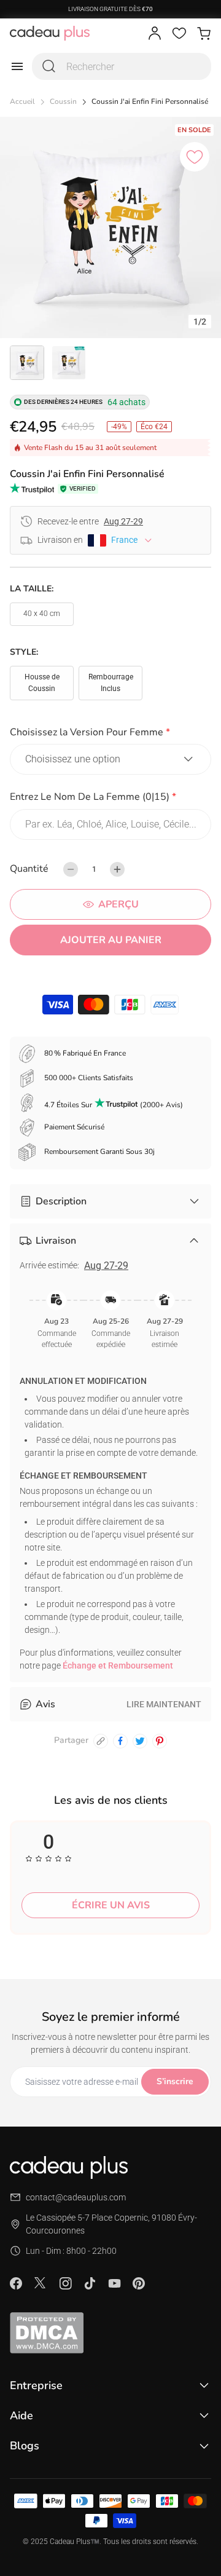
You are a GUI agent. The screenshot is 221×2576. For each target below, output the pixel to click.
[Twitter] (41, 2283)
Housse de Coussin (42, 683)
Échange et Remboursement (118, 1665)
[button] (110, 734)
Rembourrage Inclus (111, 683)
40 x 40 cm (42, 614)
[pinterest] (160, 1741)
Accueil (22, 102)
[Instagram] (65, 2283)
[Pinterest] (139, 2283)
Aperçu (118, 904)
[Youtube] (114, 2283)
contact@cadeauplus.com (76, 2197)
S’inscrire (175, 2081)
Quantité (29, 869)
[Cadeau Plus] (50, 33)
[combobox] (122, 66)
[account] (155, 33)
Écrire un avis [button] (111, 1905)
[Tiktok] (90, 2283)
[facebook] (120, 1741)
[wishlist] (179, 33)
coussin (63, 102)
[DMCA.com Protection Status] (110, 2333)
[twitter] (140, 1741)
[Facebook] (16, 2283)
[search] (49, 66)
